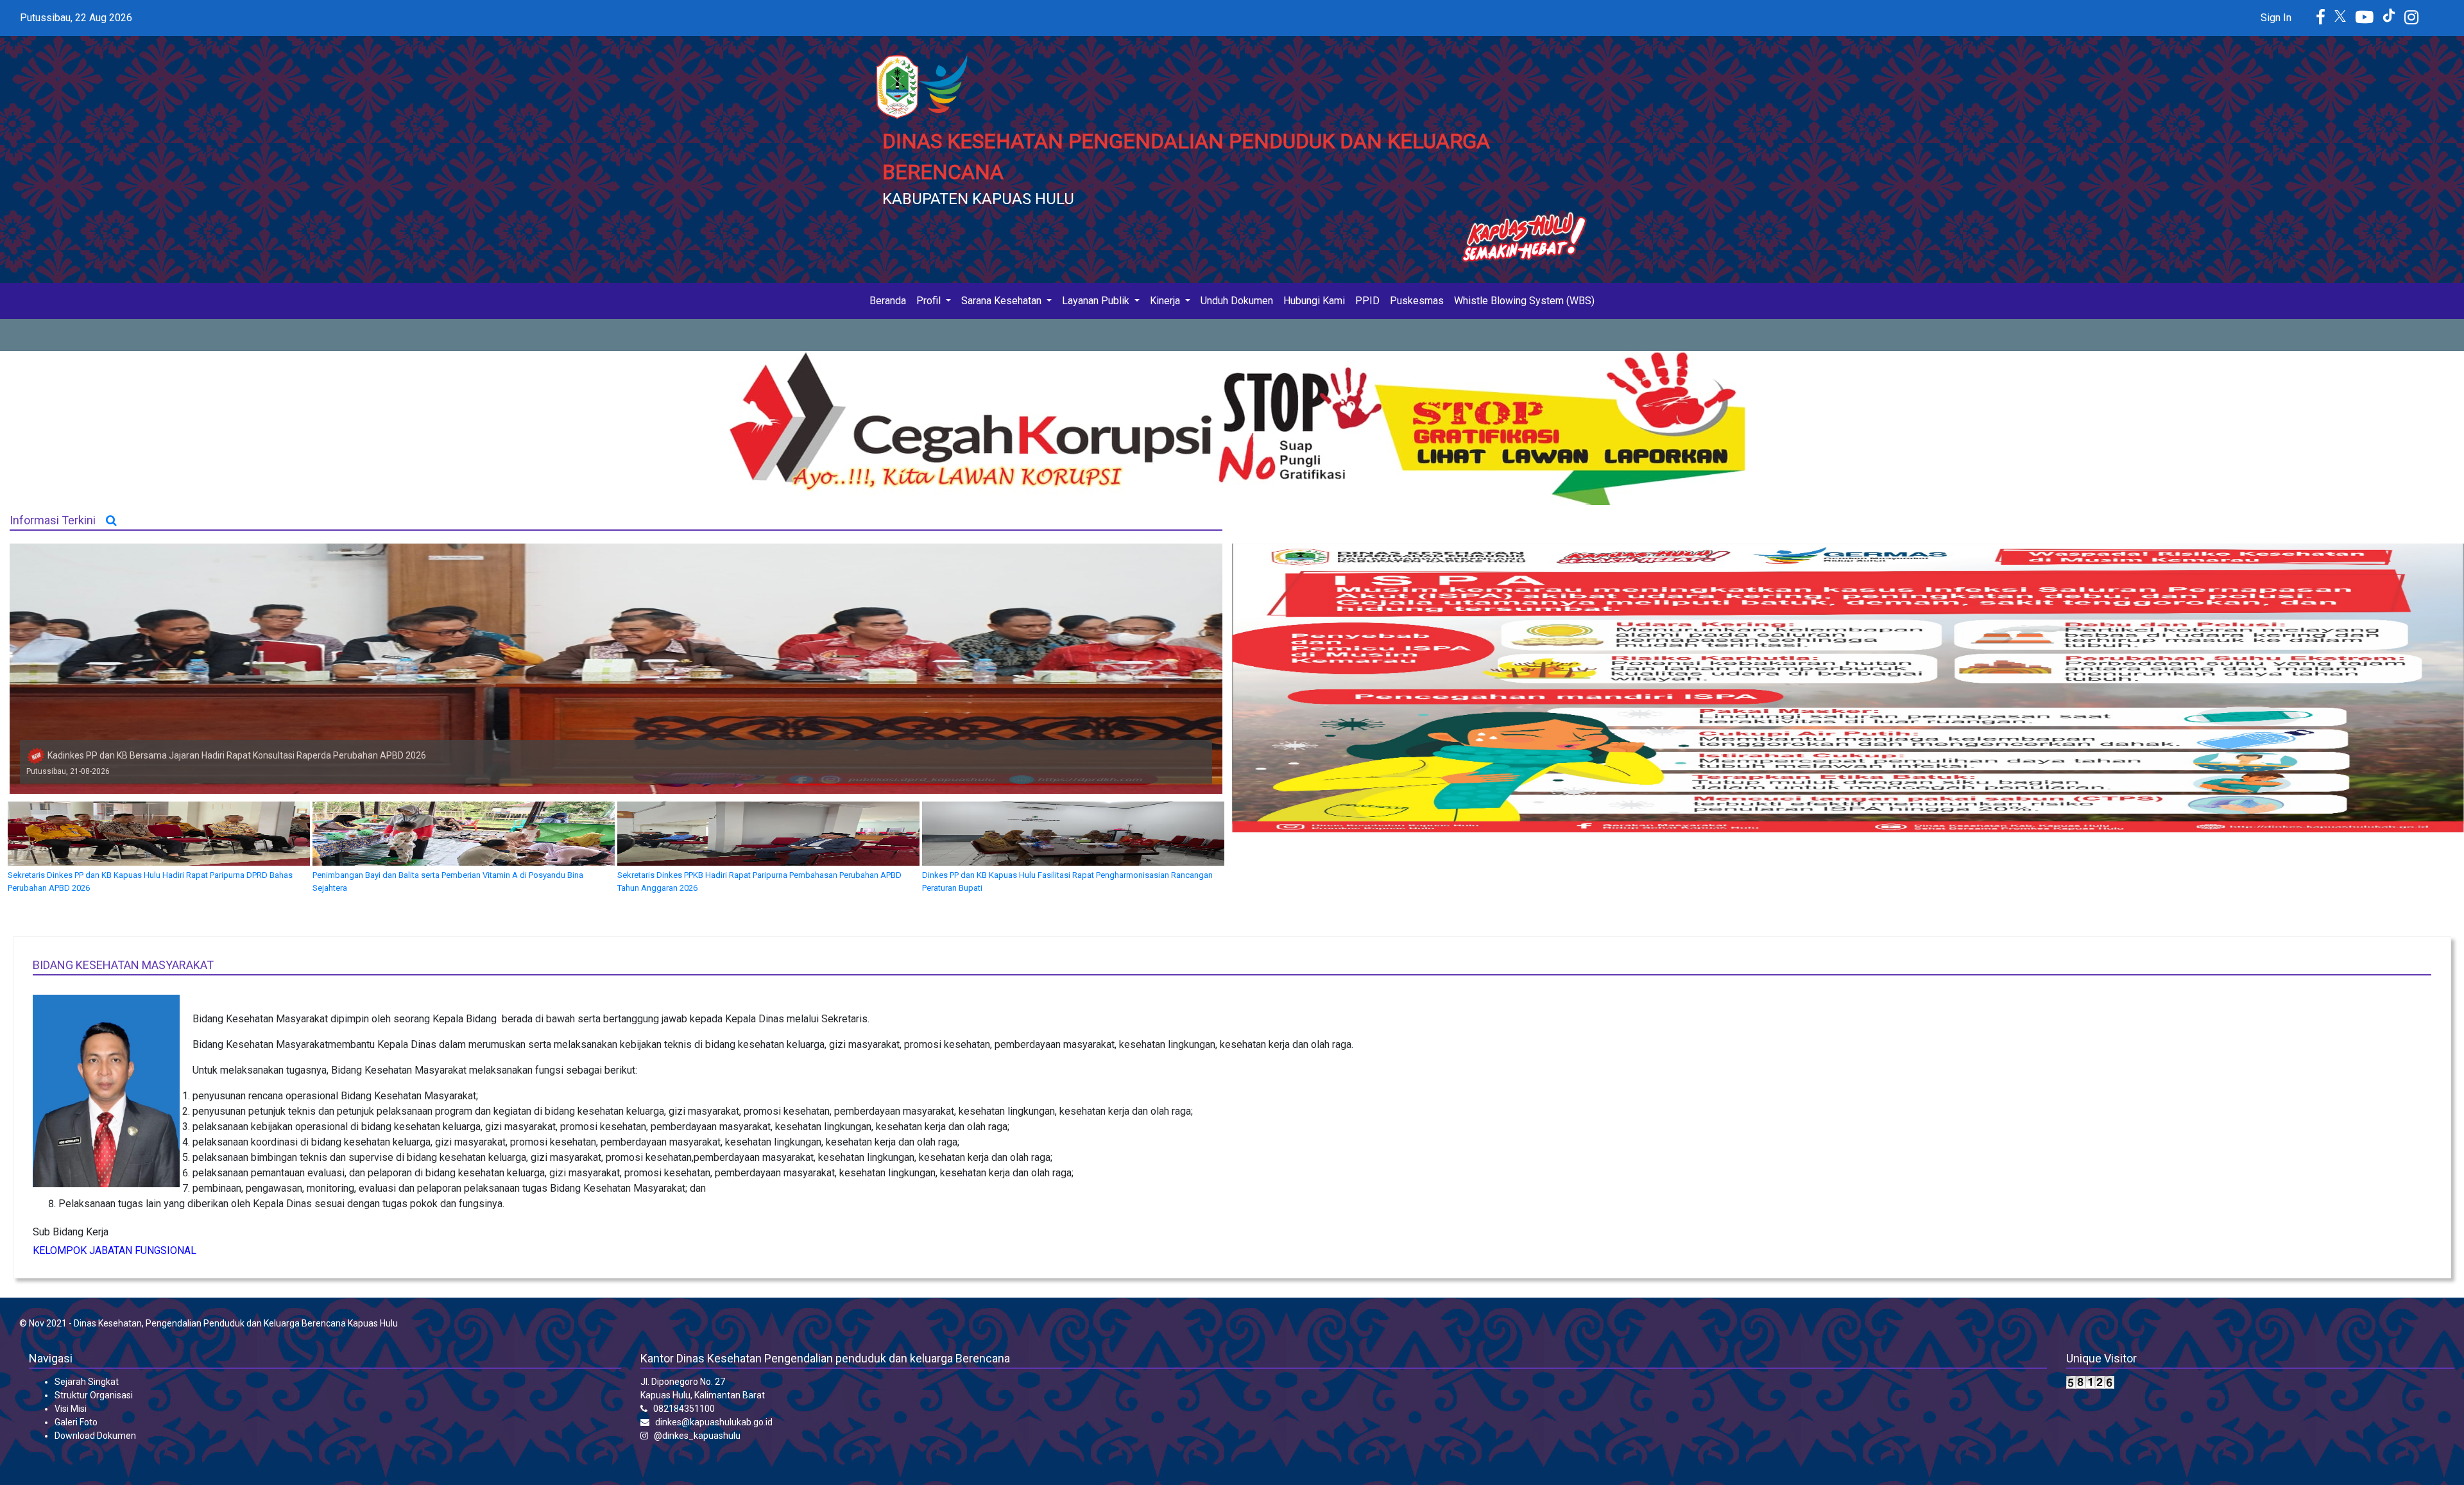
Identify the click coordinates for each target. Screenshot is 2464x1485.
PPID (1367, 301)
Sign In (2276, 18)
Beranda (890, 300)
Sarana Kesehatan (1003, 301)
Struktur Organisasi (94, 1395)
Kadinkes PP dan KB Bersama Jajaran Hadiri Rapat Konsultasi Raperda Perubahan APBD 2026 (237, 755)
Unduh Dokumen (1237, 301)
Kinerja (1166, 301)
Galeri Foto (76, 1422)
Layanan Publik (1097, 301)
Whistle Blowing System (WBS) (1524, 301)
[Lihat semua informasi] (111, 520)
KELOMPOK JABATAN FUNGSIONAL (115, 1250)
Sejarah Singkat (87, 1382)
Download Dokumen (95, 1436)
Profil (930, 301)
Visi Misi (71, 1409)
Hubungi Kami (1314, 301)
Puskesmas (1417, 301)
